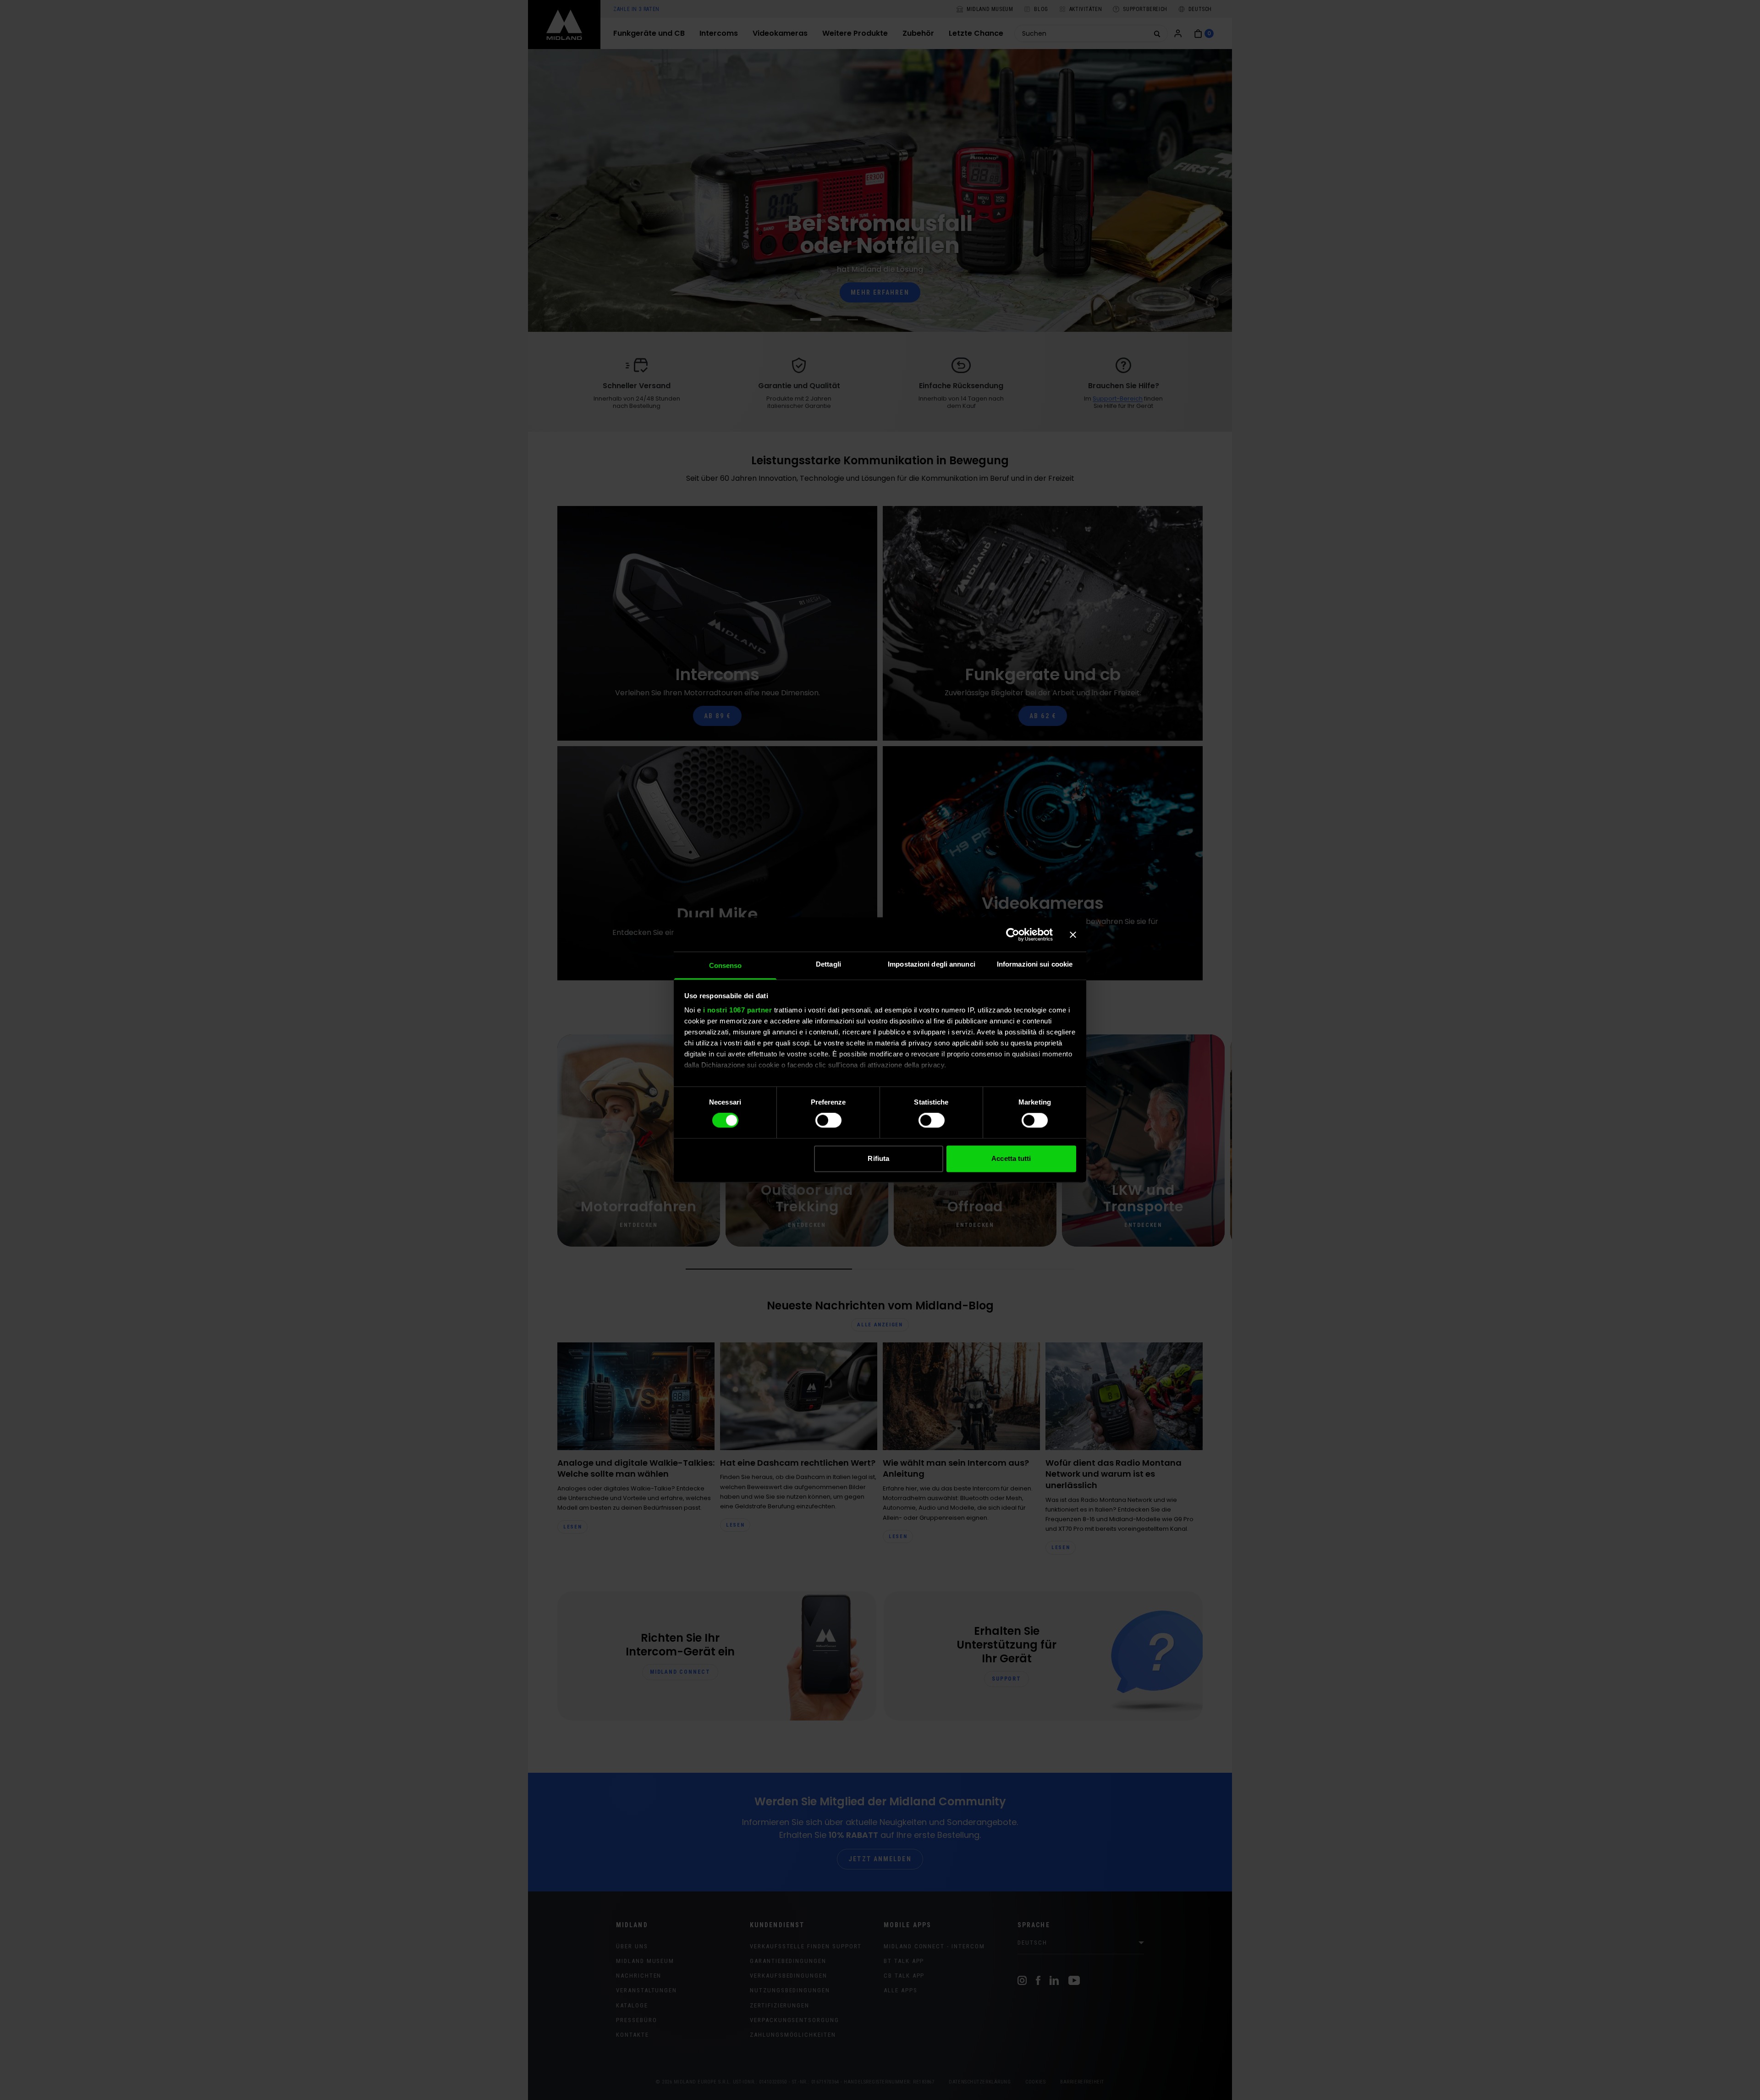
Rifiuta (878, 1158)
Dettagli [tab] (828, 964)
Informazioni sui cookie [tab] (1035, 964)
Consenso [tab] (726, 965)
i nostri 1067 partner (738, 1010)
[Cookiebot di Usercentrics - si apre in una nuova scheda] (1013, 935)
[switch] (828, 1121)
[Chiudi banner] (1073, 935)
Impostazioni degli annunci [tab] (932, 964)
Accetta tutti (1011, 1158)
